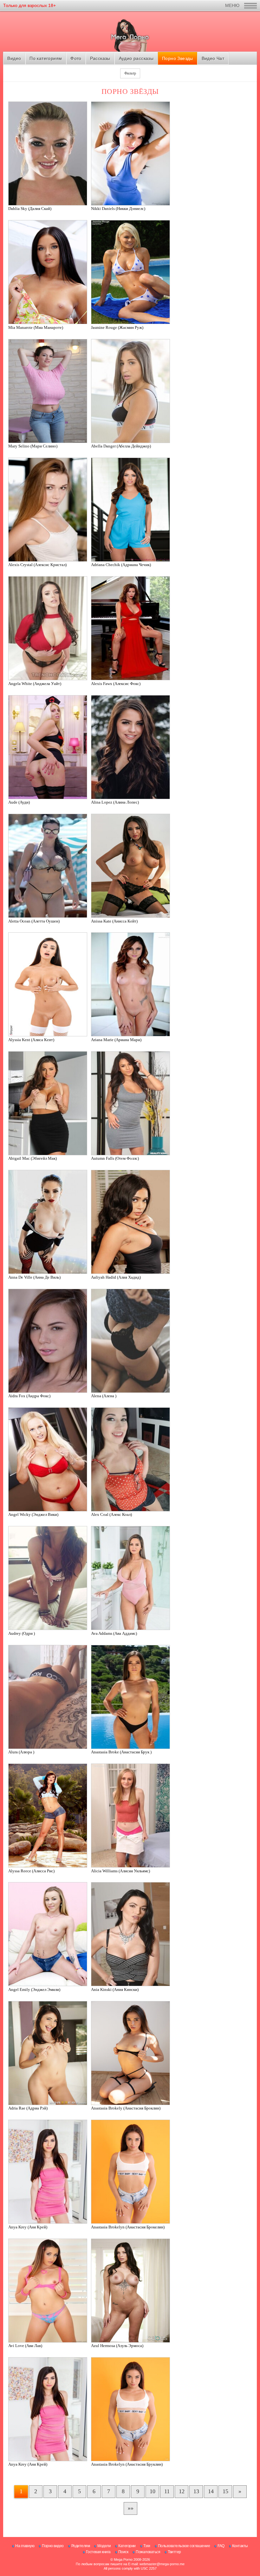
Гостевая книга (98, 2552)
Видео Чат (213, 58)
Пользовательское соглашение (184, 2546)
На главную (25, 2546)
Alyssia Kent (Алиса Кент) (31, 1040)
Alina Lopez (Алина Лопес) (115, 802)
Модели (104, 2546)
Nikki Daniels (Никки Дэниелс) (118, 209)
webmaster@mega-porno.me (162, 2564)
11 (167, 2491)
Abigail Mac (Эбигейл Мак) (32, 1158)
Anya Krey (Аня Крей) (28, 2227)
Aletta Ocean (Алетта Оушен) (34, 921)
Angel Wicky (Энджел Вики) (33, 1514)
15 (225, 2491)
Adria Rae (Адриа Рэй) (28, 2108)
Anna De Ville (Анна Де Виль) (34, 1277)
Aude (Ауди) (19, 802)
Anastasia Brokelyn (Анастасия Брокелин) (128, 2227)
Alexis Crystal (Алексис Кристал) (37, 565)
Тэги (147, 2546)
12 (182, 2491)
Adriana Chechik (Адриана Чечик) (121, 565)
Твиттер (174, 2552)
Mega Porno (123, 2560)
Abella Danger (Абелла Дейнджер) (121, 446)
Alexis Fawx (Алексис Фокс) (116, 684)
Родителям (81, 2546)
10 (153, 2491)
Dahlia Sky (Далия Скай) (30, 209)
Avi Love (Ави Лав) (25, 2346)
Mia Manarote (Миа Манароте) (36, 327)
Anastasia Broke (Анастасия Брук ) (121, 1752)
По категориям (46, 58)
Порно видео (53, 2546)
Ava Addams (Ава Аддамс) (114, 1633)
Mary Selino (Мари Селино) (33, 446)
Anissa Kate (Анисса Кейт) (114, 921)
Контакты (240, 2546)
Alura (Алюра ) (21, 1752)
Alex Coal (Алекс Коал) (111, 1514)
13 (196, 2491)
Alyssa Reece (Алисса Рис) (31, 1871)
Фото (76, 58)
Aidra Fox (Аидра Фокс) (29, 1396)
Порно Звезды (178, 58)
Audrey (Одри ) (22, 1633)
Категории (127, 2546)
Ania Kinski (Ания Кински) (115, 1989)
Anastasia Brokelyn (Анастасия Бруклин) (127, 2464)
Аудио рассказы (136, 58)
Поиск (123, 2552)
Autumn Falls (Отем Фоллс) (115, 1158)
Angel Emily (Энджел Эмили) (34, 1989)
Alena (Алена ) (104, 1396)
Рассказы (100, 58)
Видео (14, 58)
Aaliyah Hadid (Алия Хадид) (116, 1277)
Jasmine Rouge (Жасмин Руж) (117, 327)
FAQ (221, 2546)
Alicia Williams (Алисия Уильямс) (120, 1871)
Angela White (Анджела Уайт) (35, 684)
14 (211, 2491)
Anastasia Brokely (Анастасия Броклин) (126, 2108)
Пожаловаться (148, 2552)
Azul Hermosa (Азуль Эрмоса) (117, 2346)
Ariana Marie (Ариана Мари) (116, 1040)
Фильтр (130, 73)
